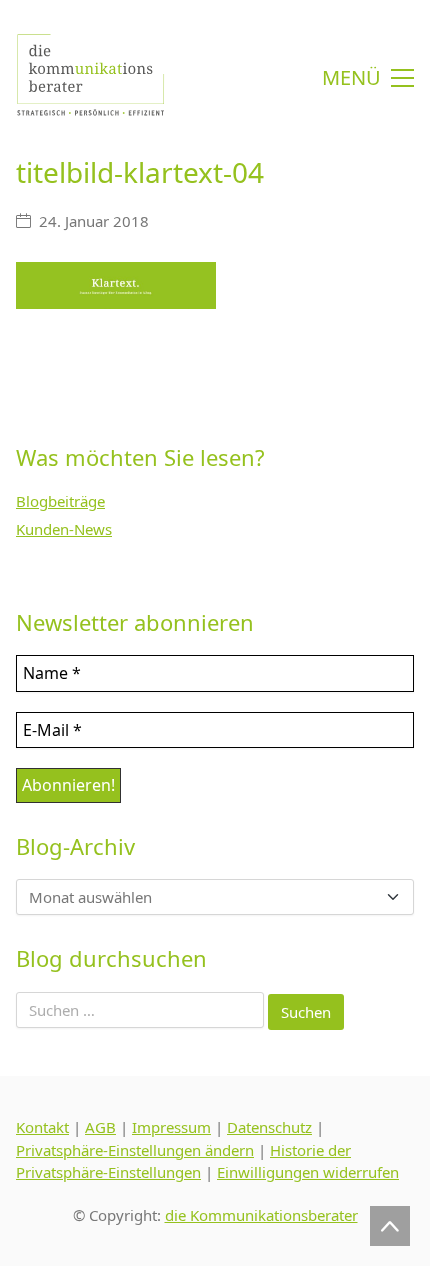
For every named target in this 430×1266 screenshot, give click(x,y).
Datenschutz (269, 1127)
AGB (100, 1127)
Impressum (171, 1127)
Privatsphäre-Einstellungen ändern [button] (135, 1150)
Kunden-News (64, 529)
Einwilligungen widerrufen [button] (308, 1172)
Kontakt (42, 1127)
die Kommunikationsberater (261, 1215)
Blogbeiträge (60, 501)
